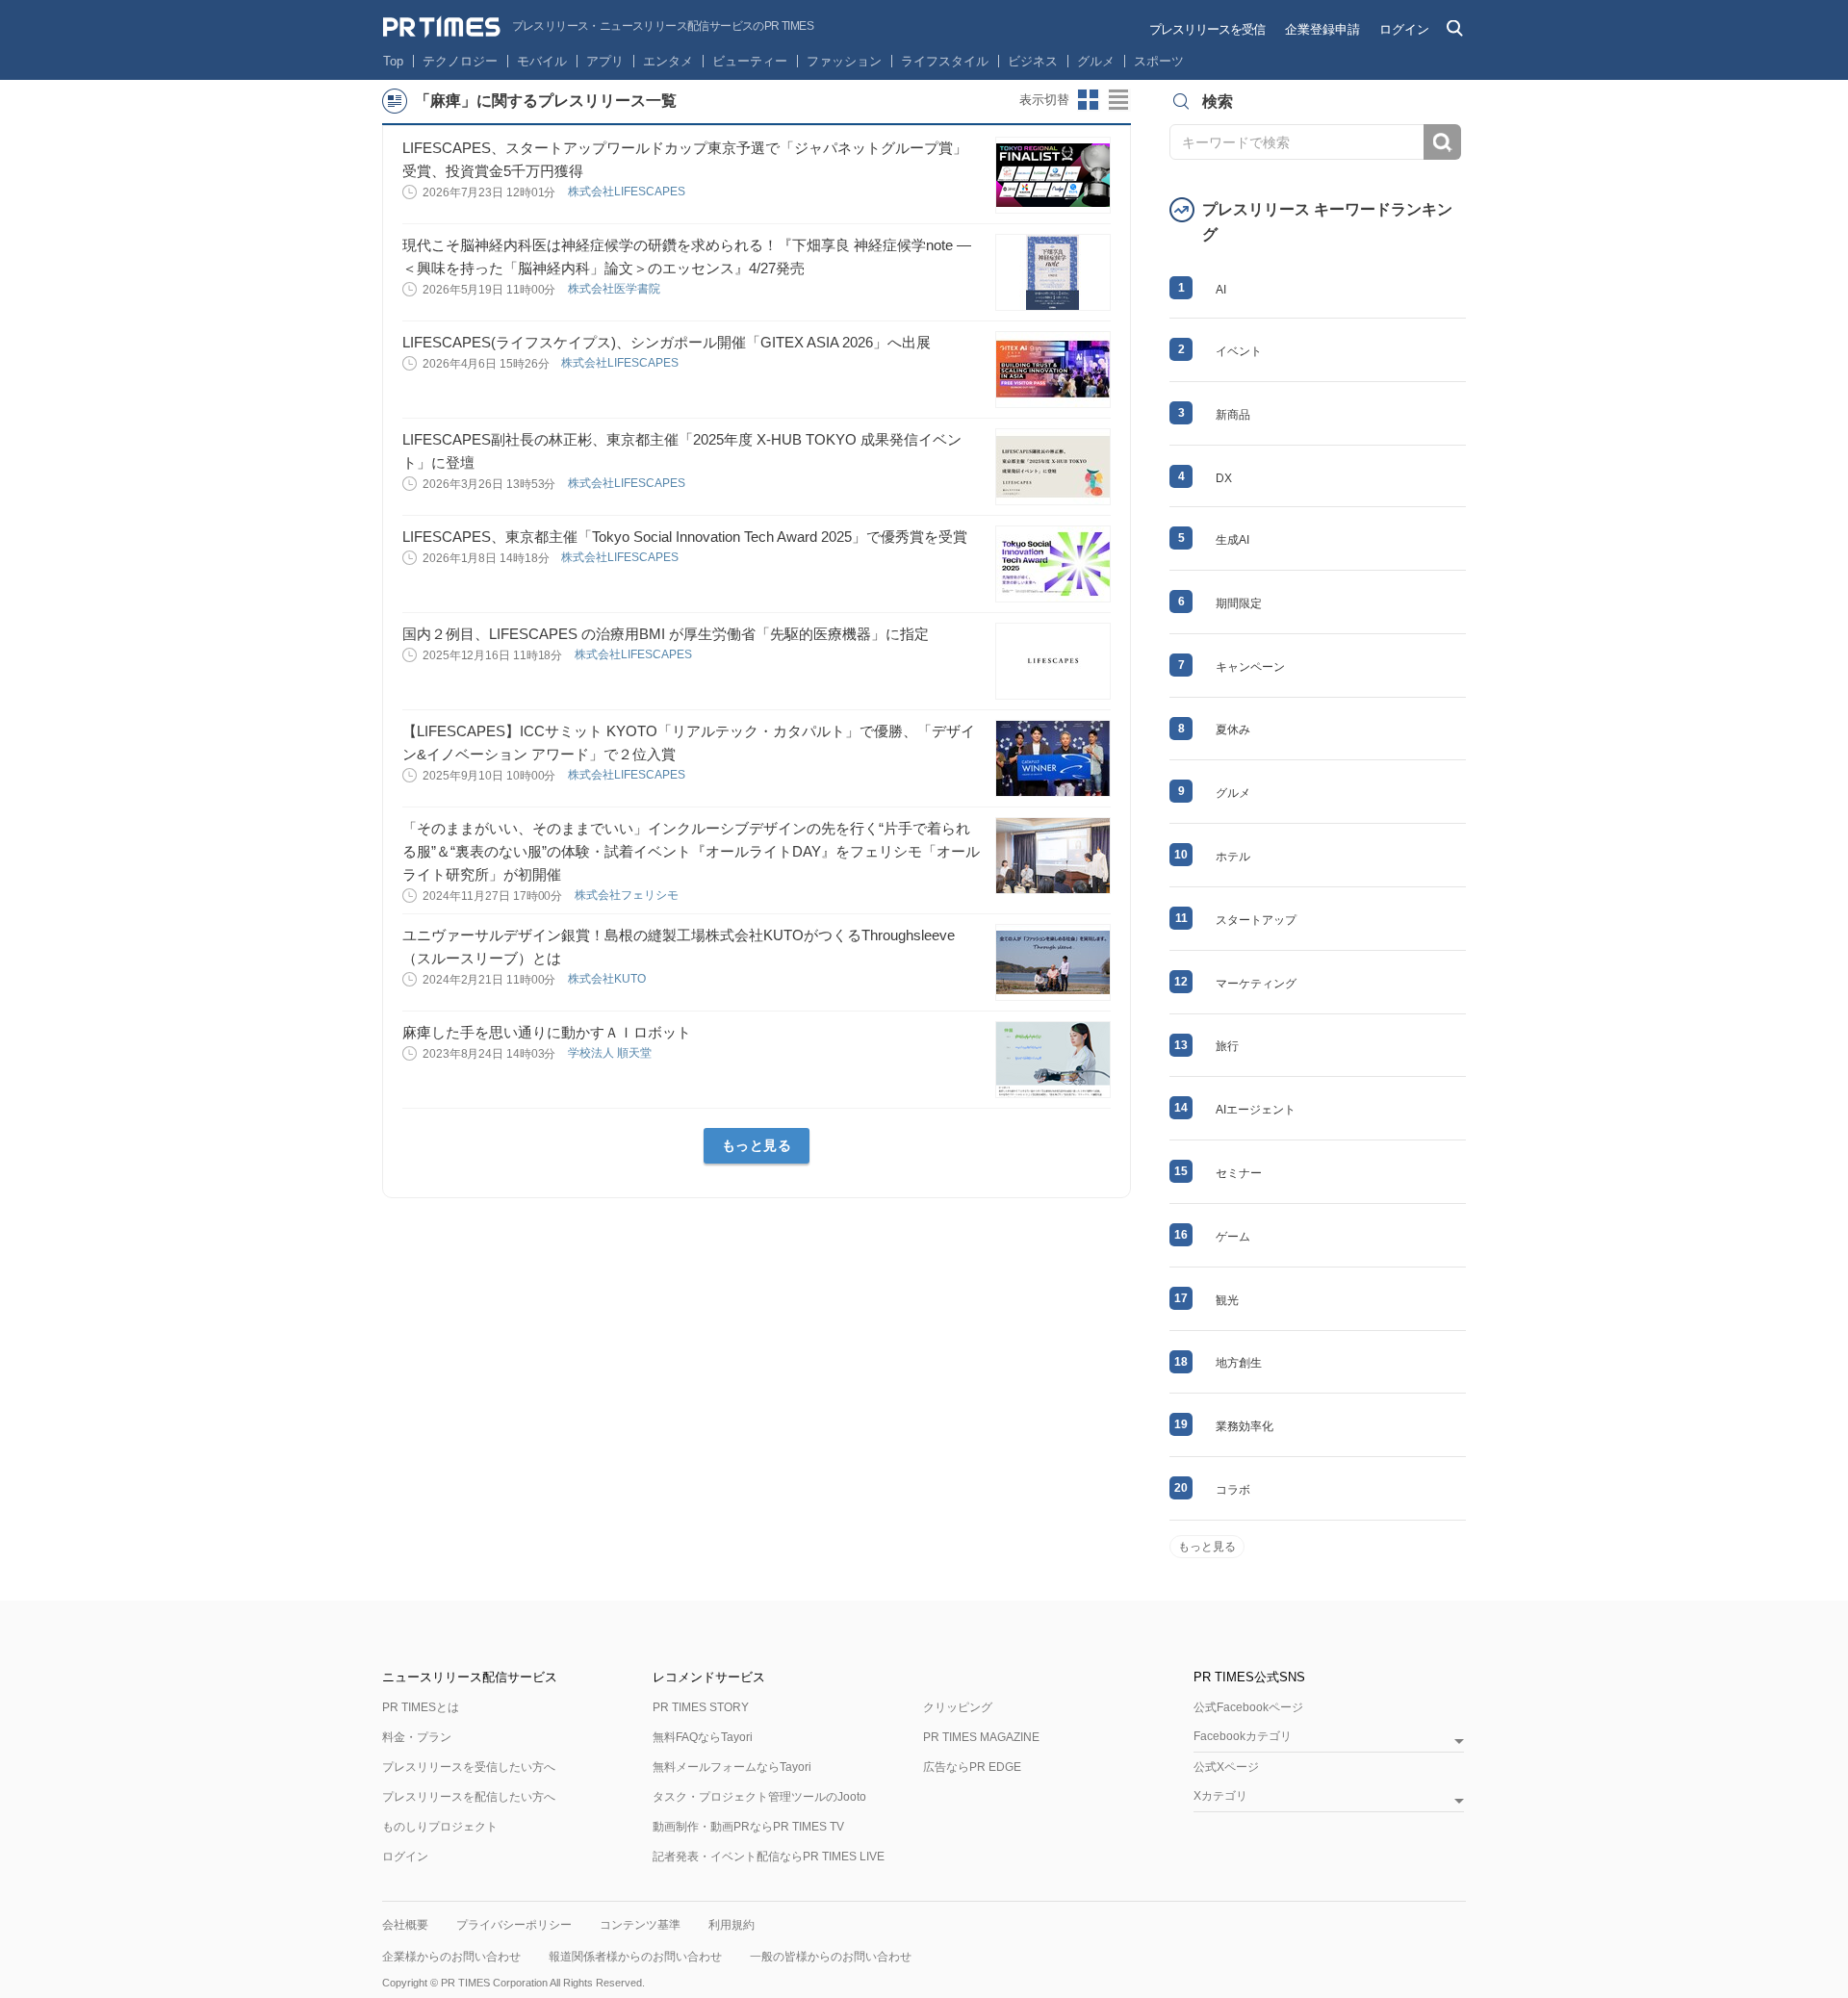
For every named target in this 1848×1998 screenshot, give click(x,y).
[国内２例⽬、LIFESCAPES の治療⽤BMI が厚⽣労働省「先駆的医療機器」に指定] (1053, 661)
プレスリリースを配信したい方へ (469, 1797)
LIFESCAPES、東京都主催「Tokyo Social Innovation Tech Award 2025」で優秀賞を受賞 (685, 537)
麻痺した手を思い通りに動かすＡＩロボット (547, 1032)
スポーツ (1159, 61)
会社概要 (405, 1925)
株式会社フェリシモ (628, 895)
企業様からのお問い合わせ (451, 1957)
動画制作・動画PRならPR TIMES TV (748, 1827)
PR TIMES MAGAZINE (981, 1737)
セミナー (1239, 1173)
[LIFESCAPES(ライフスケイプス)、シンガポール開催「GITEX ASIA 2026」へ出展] (1053, 370)
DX (1224, 478)
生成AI (1232, 540)
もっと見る (757, 1145)
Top (393, 61)
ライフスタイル (945, 61)
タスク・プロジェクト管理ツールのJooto (759, 1797)
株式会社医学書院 (616, 289)
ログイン (1404, 29)
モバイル (542, 61)
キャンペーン (1250, 667)
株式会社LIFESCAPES (628, 192)
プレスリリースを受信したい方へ (469, 1767)
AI (1221, 290)
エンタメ (668, 61)
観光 (1227, 1300)
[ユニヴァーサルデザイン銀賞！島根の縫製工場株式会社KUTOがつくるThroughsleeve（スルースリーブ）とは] (1053, 962)
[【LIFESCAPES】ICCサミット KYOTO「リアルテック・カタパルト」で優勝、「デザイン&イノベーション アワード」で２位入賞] (1053, 758)
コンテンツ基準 (640, 1925)
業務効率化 (1245, 1426)
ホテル (1233, 857)
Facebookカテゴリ (1243, 1737)
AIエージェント (1256, 1110)
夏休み (1233, 730)
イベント (1239, 351)
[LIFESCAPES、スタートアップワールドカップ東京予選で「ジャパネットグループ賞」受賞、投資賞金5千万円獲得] (1053, 175)
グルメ (1096, 61)
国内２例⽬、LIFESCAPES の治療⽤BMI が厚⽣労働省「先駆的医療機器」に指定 (666, 634)
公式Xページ (1226, 1767)
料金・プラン (417, 1737)
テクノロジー (460, 61)
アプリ (605, 61)
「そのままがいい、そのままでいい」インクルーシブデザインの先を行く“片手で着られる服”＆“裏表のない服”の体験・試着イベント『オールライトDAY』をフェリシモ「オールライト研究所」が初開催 (691, 851)
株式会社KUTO (608, 979)
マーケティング (1256, 984)
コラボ (1233, 1490)
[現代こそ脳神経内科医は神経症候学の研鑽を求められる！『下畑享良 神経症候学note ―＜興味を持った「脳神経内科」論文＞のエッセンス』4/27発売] (1053, 272)
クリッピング (958, 1707)
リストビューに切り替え (1119, 100)
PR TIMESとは (421, 1707)
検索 (1442, 142)
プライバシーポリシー (514, 1925)
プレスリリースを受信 (1207, 29)
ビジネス (1033, 61)
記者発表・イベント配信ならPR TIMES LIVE (769, 1857)
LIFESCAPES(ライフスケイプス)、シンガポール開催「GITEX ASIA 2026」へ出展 (667, 342)
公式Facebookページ (1248, 1707)
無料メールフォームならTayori (732, 1767)
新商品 (1233, 415)
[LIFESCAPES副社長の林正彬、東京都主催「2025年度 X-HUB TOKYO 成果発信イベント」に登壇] (1053, 467)
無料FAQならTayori (703, 1737)
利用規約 (731, 1925)
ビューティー (750, 61)
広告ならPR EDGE (972, 1767)
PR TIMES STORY (701, 1707)
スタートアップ (1256, 920)
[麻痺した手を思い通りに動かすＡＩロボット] (1053, 1060)
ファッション (844, 61)
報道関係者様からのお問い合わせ (635, 1957)
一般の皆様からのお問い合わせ (831, 1957)
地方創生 (1239, 1363)
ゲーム (1233, 1237)
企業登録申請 (1322, 29)
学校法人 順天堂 (611, 1053)
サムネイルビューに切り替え (1089, 100)
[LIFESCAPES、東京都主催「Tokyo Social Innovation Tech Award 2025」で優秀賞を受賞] (1053, 564)
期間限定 (1239, 603)
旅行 (1227, 1046)
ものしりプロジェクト (440, 1827)
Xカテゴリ (1220, 1796)
